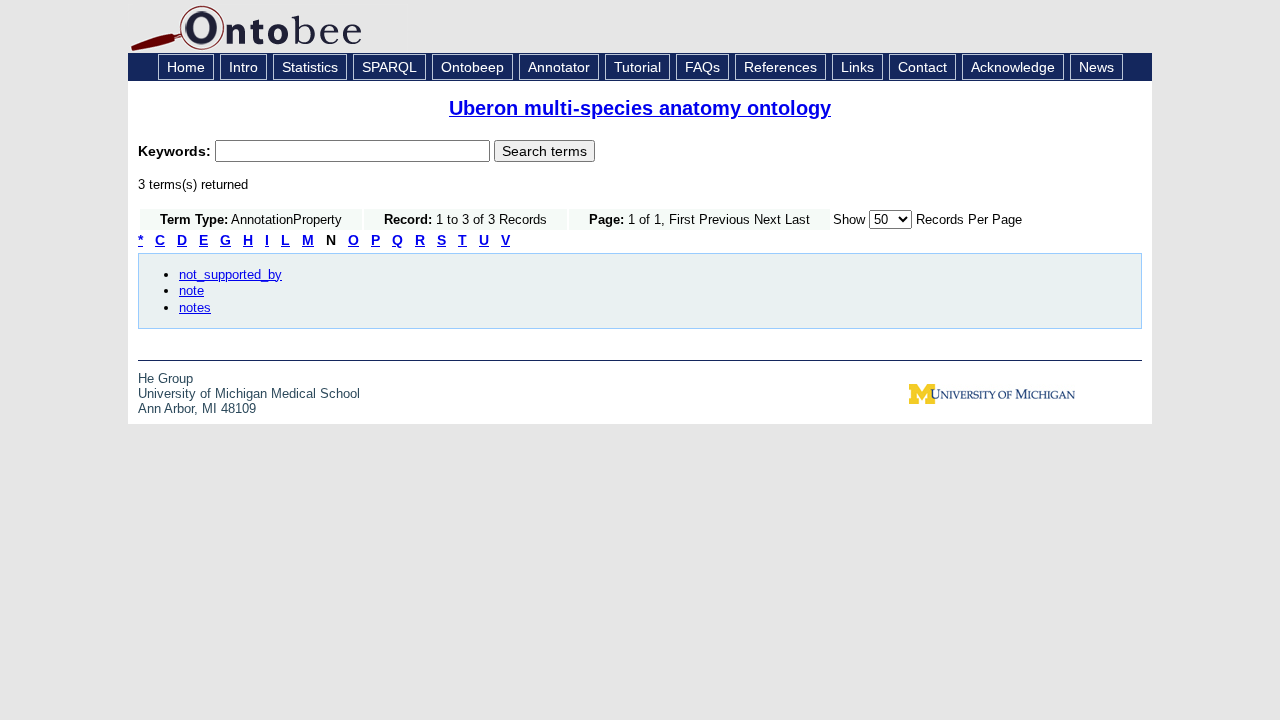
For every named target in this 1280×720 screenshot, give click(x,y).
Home (186, 67)
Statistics (310, 67)
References (780, 67)
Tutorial (637, 67)
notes (195, 307)
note (191, 290)
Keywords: (176, 151)
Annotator (559, 67)
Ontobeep (472, 67)
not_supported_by (230, 274)
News (1096, 67)
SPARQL (389, 67)
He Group (165, 378)
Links (857, 67)
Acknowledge (1013, 67)
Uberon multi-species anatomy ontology (640, 108)
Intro (243, 67)
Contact (922, 67)
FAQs (702, 67)
